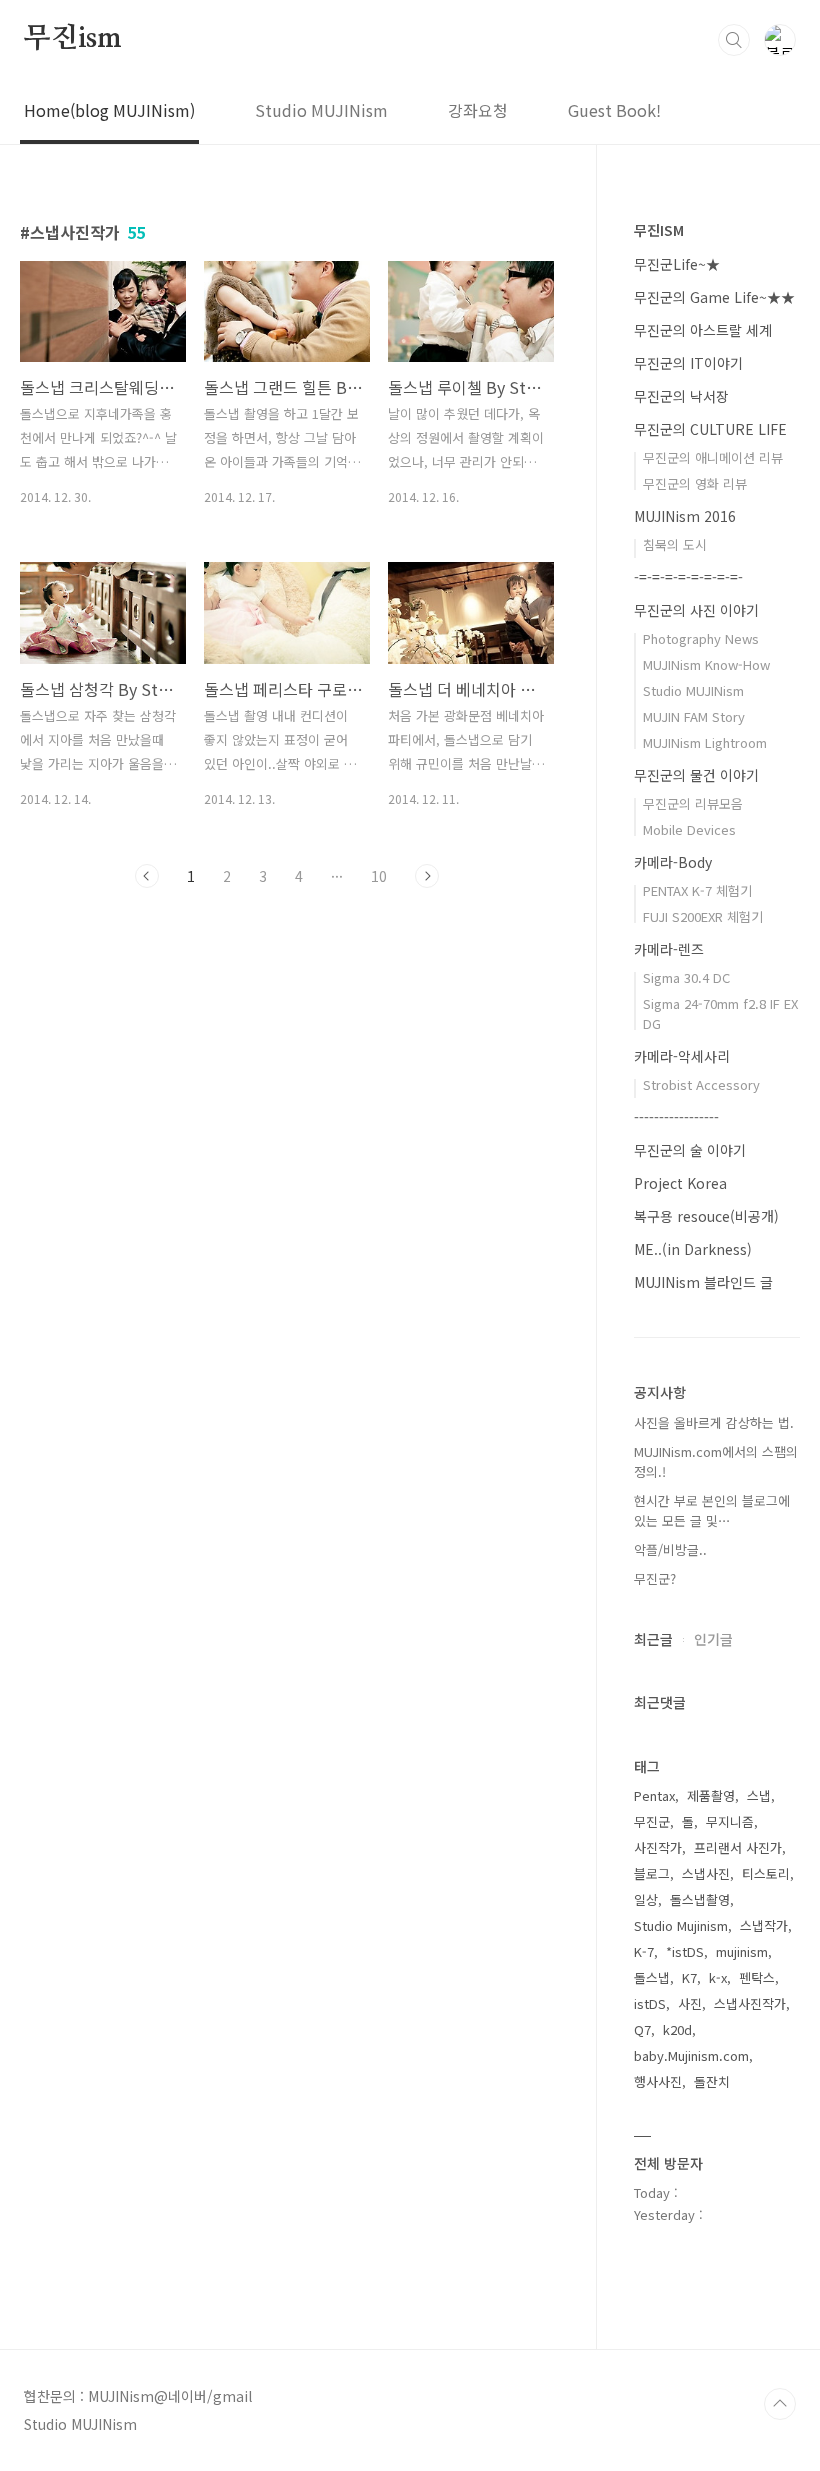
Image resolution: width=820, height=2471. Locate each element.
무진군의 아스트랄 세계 (703, 330)
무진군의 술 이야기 (690, 1150)
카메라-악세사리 (682, 1056)
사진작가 (658, 1847)
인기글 (713, 1639)
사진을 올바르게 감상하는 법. (714, 1422)
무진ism (73, 39)
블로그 (652, 1873)
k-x (718, 1977)
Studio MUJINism (321, 110)
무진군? (655, 1578)
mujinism (742, 1951)
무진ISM (659, 230)
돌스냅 (652, 1977)
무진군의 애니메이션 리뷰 (713, 457)
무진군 (652, 1821)
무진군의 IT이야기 (688, 363)
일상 (646, 1899)
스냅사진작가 (750, 2003)
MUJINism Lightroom (705, 742)
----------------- (676, 1117)
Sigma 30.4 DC (686, 977)
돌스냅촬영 (700, 1899)
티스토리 (766, 1873)
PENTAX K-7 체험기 (697, 890)
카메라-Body (673, 862)
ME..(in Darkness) (693, 1249)
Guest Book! (614, 110)
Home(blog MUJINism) (109, 110)
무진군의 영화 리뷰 (695, 483)
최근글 (653, 1639)
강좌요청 (478, 110)
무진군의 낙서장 (681, 396)
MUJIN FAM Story (694, 716)
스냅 (759, 1795)
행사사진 (658, 2081)
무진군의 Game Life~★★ (714, 297)
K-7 (644, 1951)
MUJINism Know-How (706, 664)
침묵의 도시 (675, 544)
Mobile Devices (689, 829)
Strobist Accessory (701, 1084)
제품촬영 (711, 1795)
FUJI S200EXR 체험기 (703, 916)
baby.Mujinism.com (691, 2055)
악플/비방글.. (670, 1549)
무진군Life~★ (677, 264)
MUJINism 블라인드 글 (703, 1282)
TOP (780, 2404)
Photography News (701, 638)
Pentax (654, 1795)
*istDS (685, 1951)
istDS (650, 2003)
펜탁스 (757, 1977)
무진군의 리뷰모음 (693, 803)
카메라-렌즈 (669, 949)
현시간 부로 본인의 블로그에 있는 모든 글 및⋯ (712, 1510)
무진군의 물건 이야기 (696, 775)
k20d (677, 2029)
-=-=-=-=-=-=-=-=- (688, 577)
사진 (690, 2003)
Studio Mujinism (681, 1925)
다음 (427, 876)
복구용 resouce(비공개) (706, 1216)
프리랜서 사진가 (738, 1847)
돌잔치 (712, 2081)
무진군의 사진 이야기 (696, 610)
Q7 (642, 2029)
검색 (734, 40)
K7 (689, 1977)
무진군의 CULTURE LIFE (710, 429)
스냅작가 (764, 1925)
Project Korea (680, 1183)
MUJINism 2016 (685, 516)
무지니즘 (730, 1821)
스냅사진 (706, 1873)
